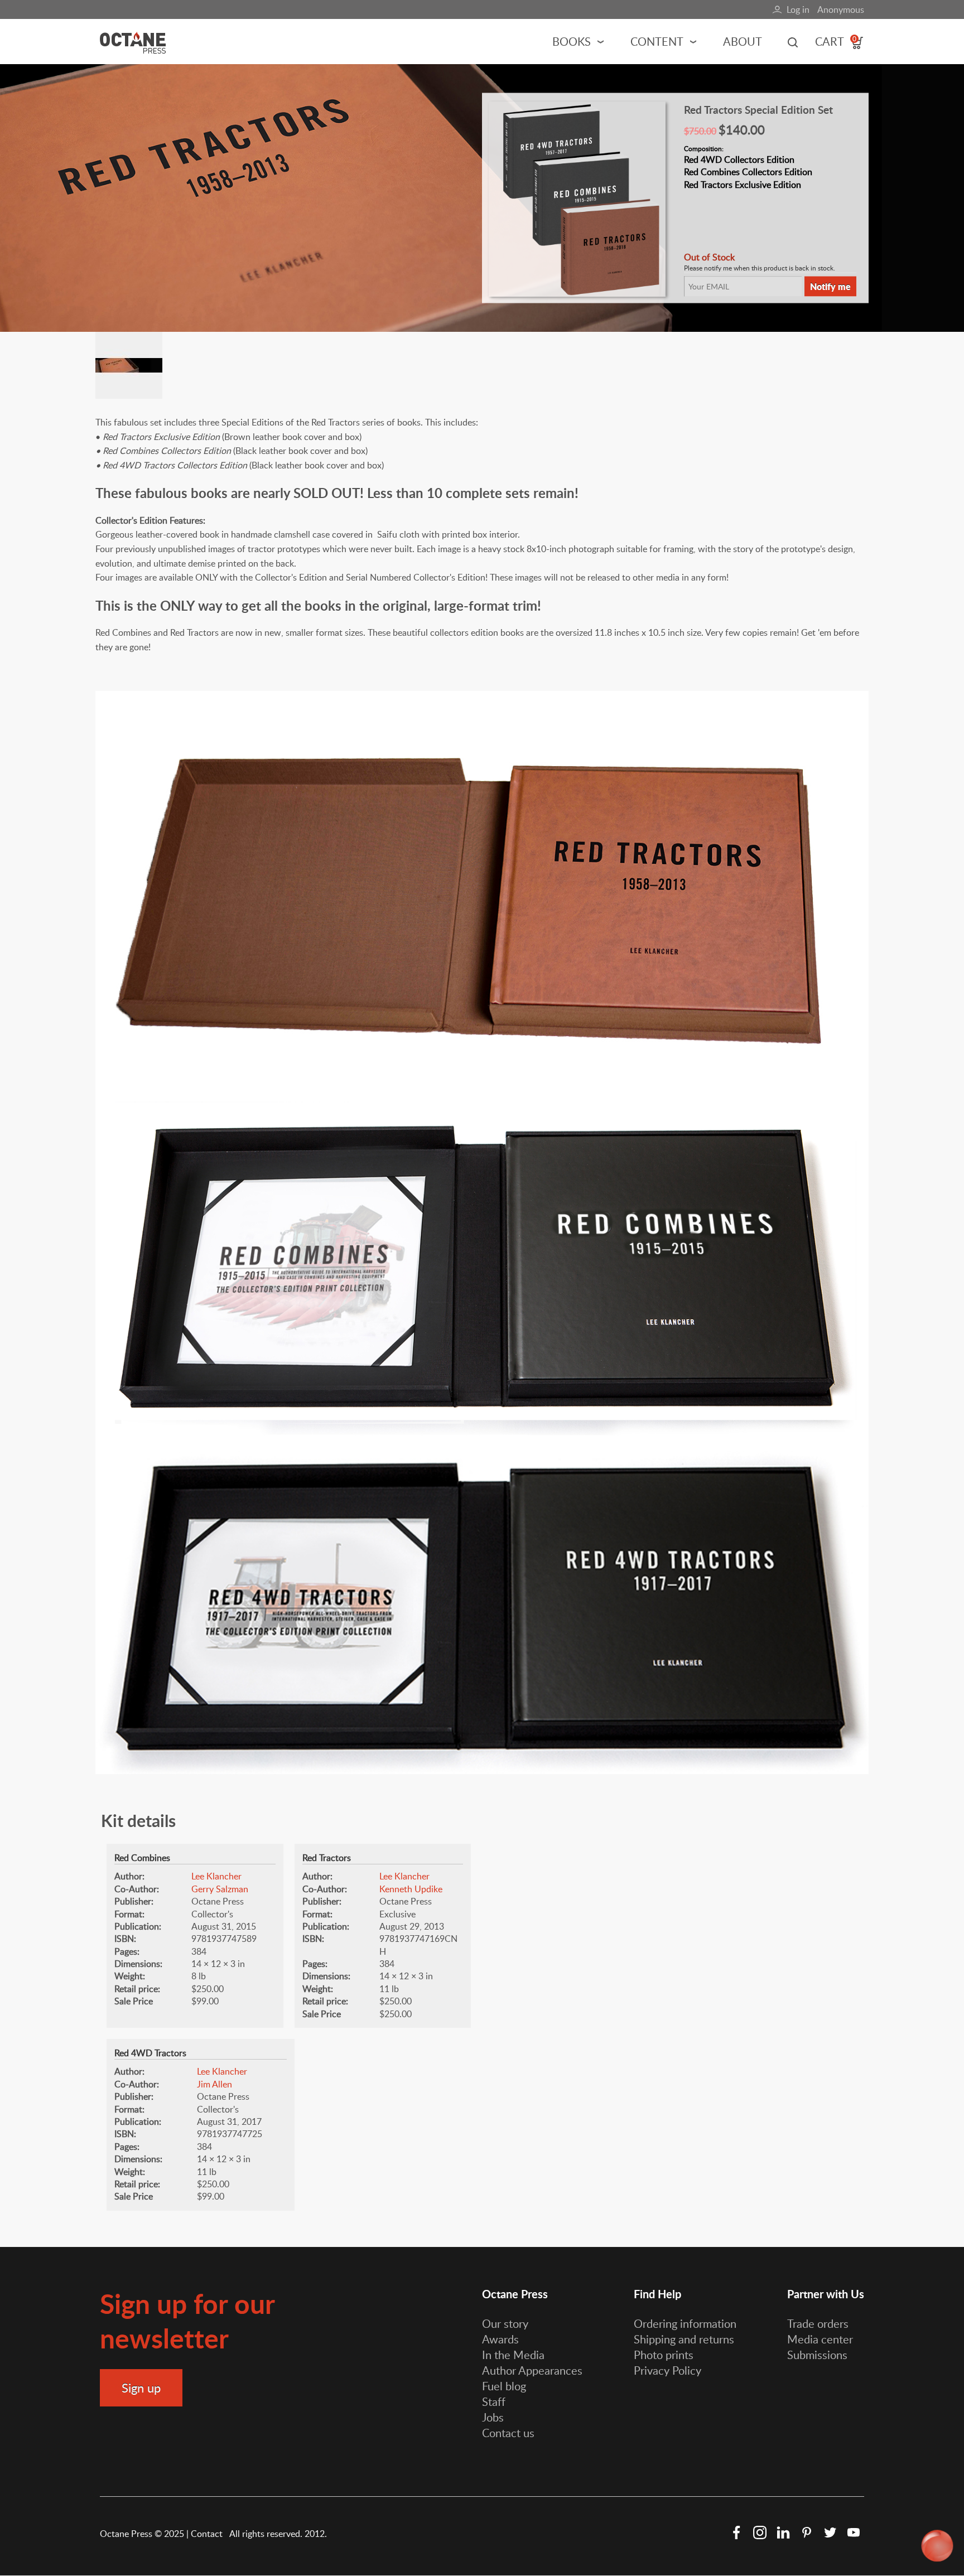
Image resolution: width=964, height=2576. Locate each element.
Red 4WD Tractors (150, 2053)
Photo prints (664, 2355)
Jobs (493, 2417)
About (743, 41)
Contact (208, 2534)
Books (572, 41)
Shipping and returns (684, 2339)
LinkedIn (783, 2532)
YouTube (854, 2532)
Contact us (508, 2433)
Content (657, 41)
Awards (500, 2339)
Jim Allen (215, 2084)
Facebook (736, 2532)
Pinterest (807, 2532)
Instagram (760, 2532)
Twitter (830, 2532)
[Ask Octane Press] (938, 2546)
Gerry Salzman (220, 1889)
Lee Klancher (216, 1876)
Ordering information (685, 2323)
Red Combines (142, 1858)
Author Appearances (532, 2370)
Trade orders (818, 2323)
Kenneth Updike (411, 1889)
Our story (505, 2323)
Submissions (817, 2355)
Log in (798, 9)
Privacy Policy (667, 2370)
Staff (494, 2401)
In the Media (513, 2355)
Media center (820, 2339)
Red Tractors (327, 1858)
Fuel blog (504, 2386)
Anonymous (841, 9)
